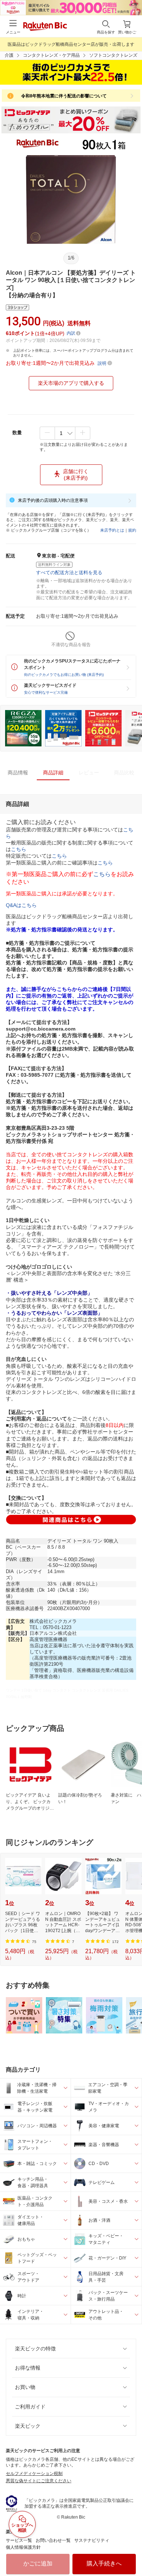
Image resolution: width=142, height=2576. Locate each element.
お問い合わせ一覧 (53, 2540)
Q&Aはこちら (21, 905)
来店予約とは (112, 530)
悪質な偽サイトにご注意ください (39, 2481)
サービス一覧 (19, 2540)
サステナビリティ (92, 2540)
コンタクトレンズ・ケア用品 (51, 55)
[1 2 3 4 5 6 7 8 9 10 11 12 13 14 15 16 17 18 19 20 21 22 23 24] (65, 433)
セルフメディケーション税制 (34, 2474)
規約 (132, 530)
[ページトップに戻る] (131, 2552)
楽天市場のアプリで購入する (71, 383)
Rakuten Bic (45, 27)
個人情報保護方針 (23, 2547)
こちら (19, 849)
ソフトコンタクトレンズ (113, 55)
